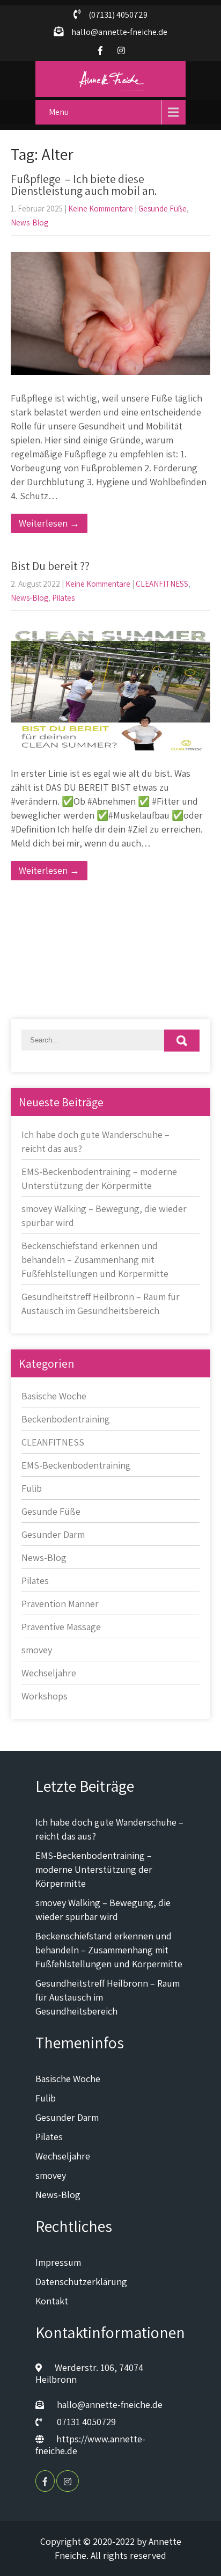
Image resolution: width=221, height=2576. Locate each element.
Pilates (63, 598)
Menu (59, 112)
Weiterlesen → (49, 523)
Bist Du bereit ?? (50, 566)
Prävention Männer (60, 1604)
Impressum (58, 2262)
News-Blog (30, 222)
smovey (37, 1650)
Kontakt (52, 2301)
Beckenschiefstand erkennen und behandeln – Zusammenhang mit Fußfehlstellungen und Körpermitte (95, 1260)
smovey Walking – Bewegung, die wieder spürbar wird (103, 1910)
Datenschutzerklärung (81, 2282)
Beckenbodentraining (66, 1419)
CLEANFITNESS (162, 584)
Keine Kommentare (101, 209)
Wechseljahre (49, 1673)
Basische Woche (54, 1396)
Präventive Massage (61, 1627)
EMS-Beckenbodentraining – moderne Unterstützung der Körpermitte (94, 1869)
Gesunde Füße (163, 209)
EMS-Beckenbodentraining (76, 1465)
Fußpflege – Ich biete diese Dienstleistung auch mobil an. (84, 185)
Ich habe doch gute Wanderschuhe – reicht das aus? (109, 1829)
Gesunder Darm (53, 1534)
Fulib (32, 1488)
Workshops (45, 1696)
